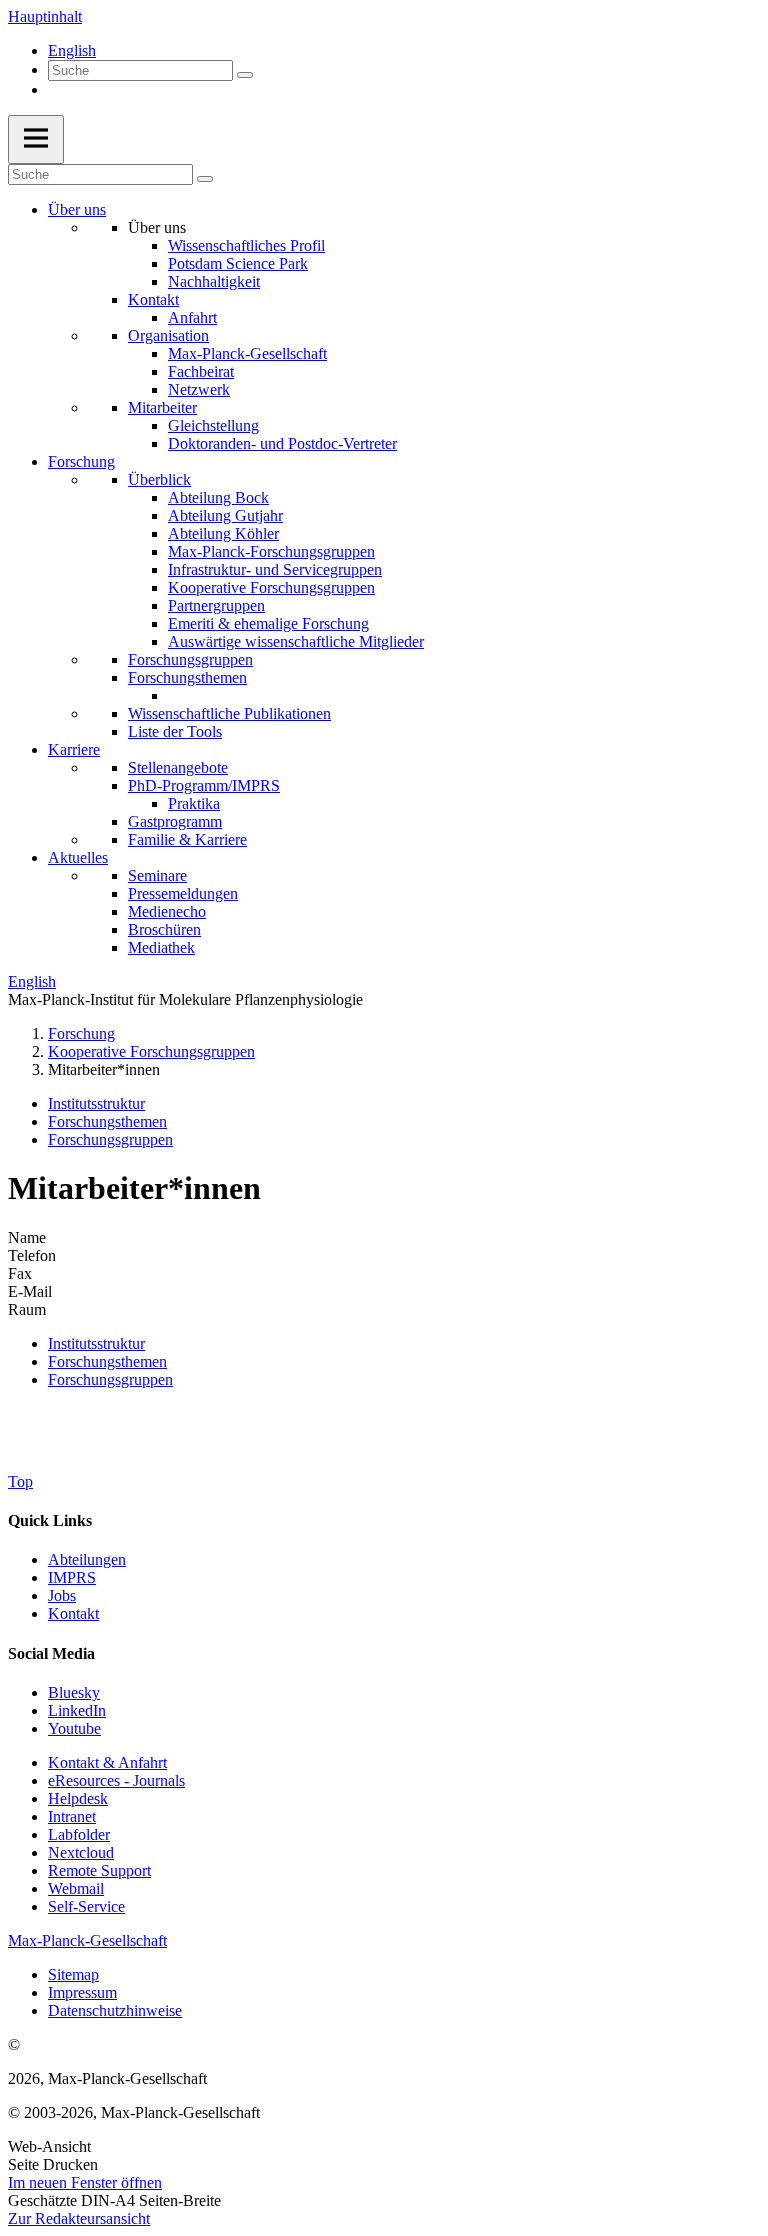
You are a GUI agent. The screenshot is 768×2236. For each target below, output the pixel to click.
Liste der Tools (175, 731)
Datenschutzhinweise (115, 2010)
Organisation (168, 335)
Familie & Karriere (187, 839)
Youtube (74, 1728)
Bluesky (74, 1692)
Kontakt (153, 299)
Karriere (74, 749)
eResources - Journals (116, 1780)
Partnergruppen (216, 605)
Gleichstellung (213, 425)
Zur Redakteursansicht (79, 2218)
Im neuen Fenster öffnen (85, 2182)
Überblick (159, 479)
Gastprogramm (175, 821)
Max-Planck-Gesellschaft (247, 353)
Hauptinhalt (45, 16)
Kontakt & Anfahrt (107, 1762)
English (72, 50)
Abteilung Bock (218, 497)
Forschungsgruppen (190, 659)
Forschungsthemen (187, 677)
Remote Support (99, 1870)
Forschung (81, 461)
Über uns (77, 209)
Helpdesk (78, 1798)
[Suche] (245, 75)
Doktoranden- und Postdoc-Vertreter (282, 443)
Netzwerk (199, 389)
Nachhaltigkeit (214, 281)
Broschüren (164, 929)
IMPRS (72, 1577)
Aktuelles (78, 857)
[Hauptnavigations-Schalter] (36, 139)
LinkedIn (77, 1710)
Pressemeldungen (183, 893)
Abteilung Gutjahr (225, 515)
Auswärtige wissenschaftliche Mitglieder (296, 641)
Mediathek (161, 947)
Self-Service (86, 1906)
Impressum (82, 1992)
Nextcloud (81, 1852)
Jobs (62, 1595)
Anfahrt (192, 317)
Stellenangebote (178, 767)
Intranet (72, 1816)
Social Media (51, 1653)
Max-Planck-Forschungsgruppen (271, 551)
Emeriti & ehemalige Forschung (268, 623)
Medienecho (167, 911)
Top (20, 1481)
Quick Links (50, 1520)
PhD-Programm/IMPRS (204, 785)
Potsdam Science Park (238, 263)
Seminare (157, 875)
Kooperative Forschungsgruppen (271, 587)
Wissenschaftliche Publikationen (229, 713)
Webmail (76, 1888)
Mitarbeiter (162, 407)
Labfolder (79, 1834)
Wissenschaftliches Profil (246, 245)
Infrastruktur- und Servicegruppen (275, 569)
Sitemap (73, 1974)
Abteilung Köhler (223, 533)
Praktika (194, 803)
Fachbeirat (201, 371)
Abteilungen (87, 1559)
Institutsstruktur (96, 1103)
